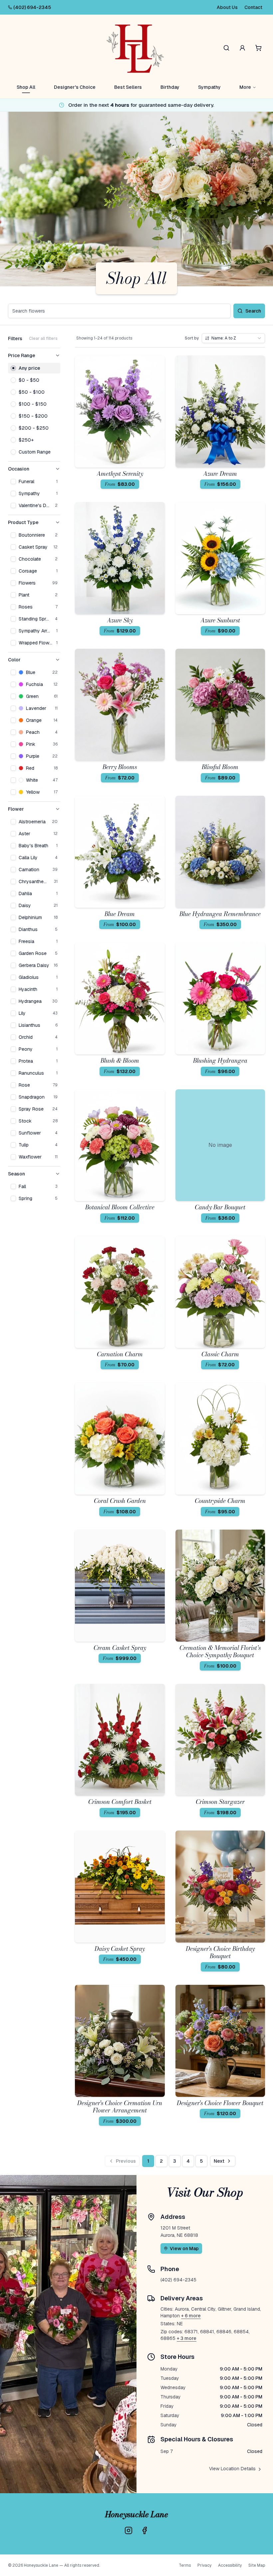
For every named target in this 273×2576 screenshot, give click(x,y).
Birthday (170, 87)
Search (253, 311)
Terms (185, 2565)
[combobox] (233, 338)
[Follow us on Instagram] (129, 2530)
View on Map (184, 2248)
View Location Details (232, 2469)
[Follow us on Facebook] (144, 2530)
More (245, 87)
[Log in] (242, 48)
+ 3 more (187, 2338)
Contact (253, 7)
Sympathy (209, 87)
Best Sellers (128, 87)
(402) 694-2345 (32, 7)
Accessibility (230, 2565)
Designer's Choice (75, 87)
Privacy (204, 2565)
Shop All (26, 87)
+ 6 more (191, 2316)
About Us (227, 7)
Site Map (257, 2565)
